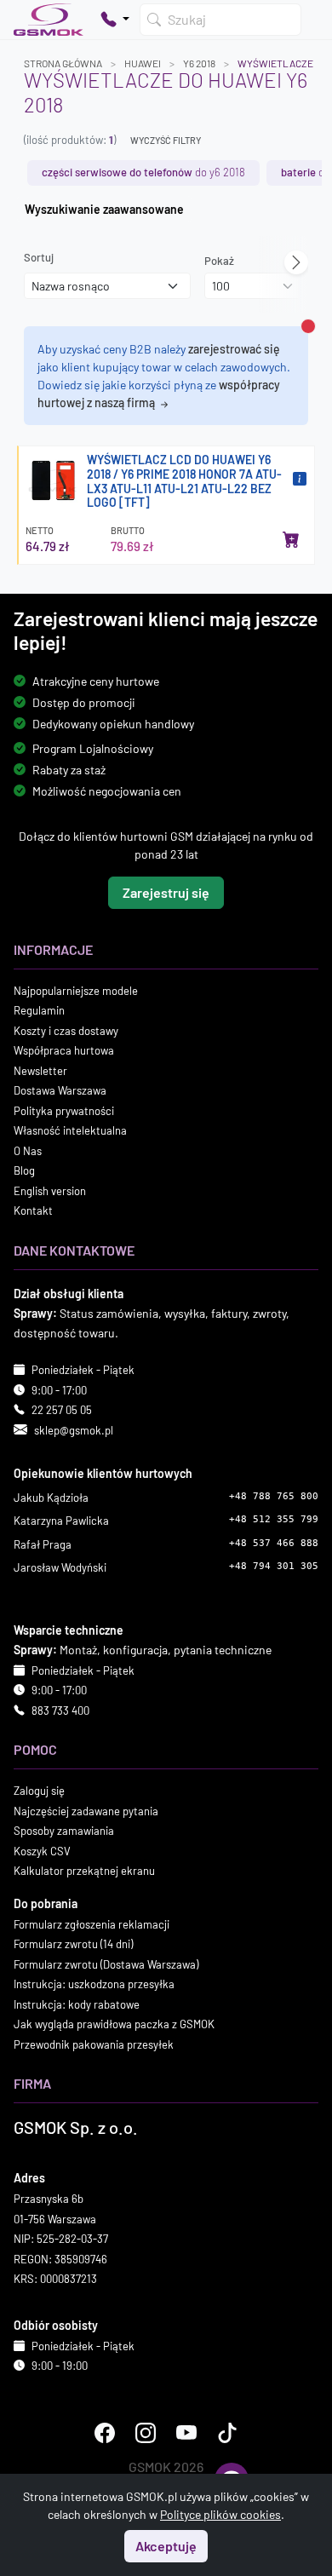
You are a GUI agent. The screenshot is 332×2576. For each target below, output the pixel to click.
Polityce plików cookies (220, 2514)
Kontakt (33, 1210)
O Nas (28, 1151)
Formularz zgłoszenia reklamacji (92, 1924)
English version (50, 1191)
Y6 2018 (199, 63)
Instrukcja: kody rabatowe (77, 2004)
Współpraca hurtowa (64, 1050)
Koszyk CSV (42, 1851)
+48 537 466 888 (274, 1543)
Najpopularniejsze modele (76, 991)
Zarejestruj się (166, 892)
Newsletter (40, 1071)
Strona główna (63, 63)
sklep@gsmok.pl (74, 1430)
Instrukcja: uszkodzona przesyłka (94, 1984)
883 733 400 (60, 1711)
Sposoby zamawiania (64, 1831)
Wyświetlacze (275, 63)
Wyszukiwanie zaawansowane (104, 209)
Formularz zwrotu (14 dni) (73, 1944)
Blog (24, 1170)
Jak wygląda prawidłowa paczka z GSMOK (114, 2024)
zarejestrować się (234, 349)
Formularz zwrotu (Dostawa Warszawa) (106, 1964)
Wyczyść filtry (166, 140)
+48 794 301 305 (274, 1566)
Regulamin (39, 1010)
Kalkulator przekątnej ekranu (84, 1871)
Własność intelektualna (70, 1130)
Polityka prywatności (64, 1111)
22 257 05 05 (62, 1410)
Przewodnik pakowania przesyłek (94, 2044)
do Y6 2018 (143, 172)
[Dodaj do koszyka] (291, 539)
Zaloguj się (39, 1791)
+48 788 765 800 (274, 1496)
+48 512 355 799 (274, 1519)
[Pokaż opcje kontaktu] (115, 20)
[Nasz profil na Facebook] (105, 2433)
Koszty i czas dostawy (66, 1031)
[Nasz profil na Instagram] (146, 2433)
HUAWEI (143, 63)
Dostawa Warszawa (60, 1090)
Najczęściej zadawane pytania (86, 1811)
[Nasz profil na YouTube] (186, 2433)
